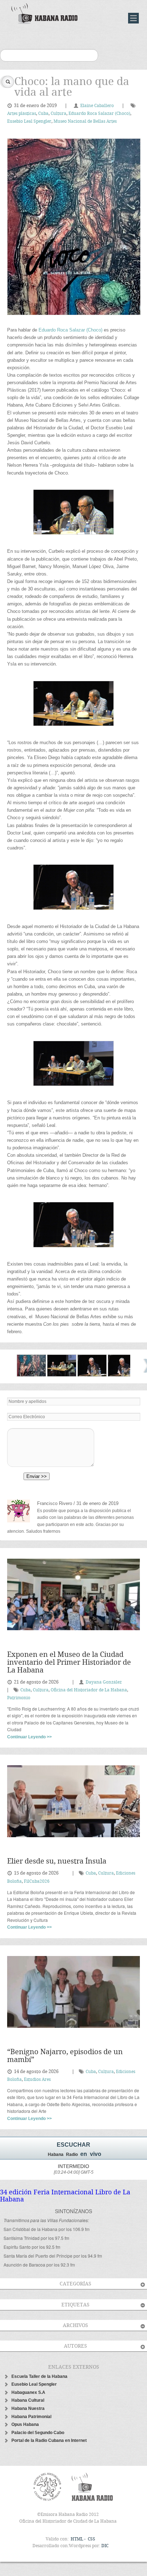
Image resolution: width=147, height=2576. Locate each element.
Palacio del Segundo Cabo (38, 2433)
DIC (105, 2546)
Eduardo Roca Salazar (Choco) (99, 114)
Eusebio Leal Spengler (29, 121)
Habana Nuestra (28, 2408)
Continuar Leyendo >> (29, 1737)
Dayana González (104, 1682)
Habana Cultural (28, 2400)
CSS (92, 2539)
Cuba (43, 114)
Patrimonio (19, 1698)
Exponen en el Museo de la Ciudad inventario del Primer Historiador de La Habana (69, 1663)
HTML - (79, 2539)
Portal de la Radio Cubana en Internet (49, 2440)
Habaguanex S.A (28, 2392)
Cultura (59, 114)
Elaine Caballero (97, 106)
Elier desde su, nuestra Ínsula (57, 1862)
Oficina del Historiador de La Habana (89, 1690)
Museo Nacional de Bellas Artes (85, 121)
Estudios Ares (37, 2080)
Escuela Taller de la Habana (39, 2376)
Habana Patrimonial (31, 2417)
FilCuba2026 (37, 1881)
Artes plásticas (22, 114)
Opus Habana (25, 2424)
